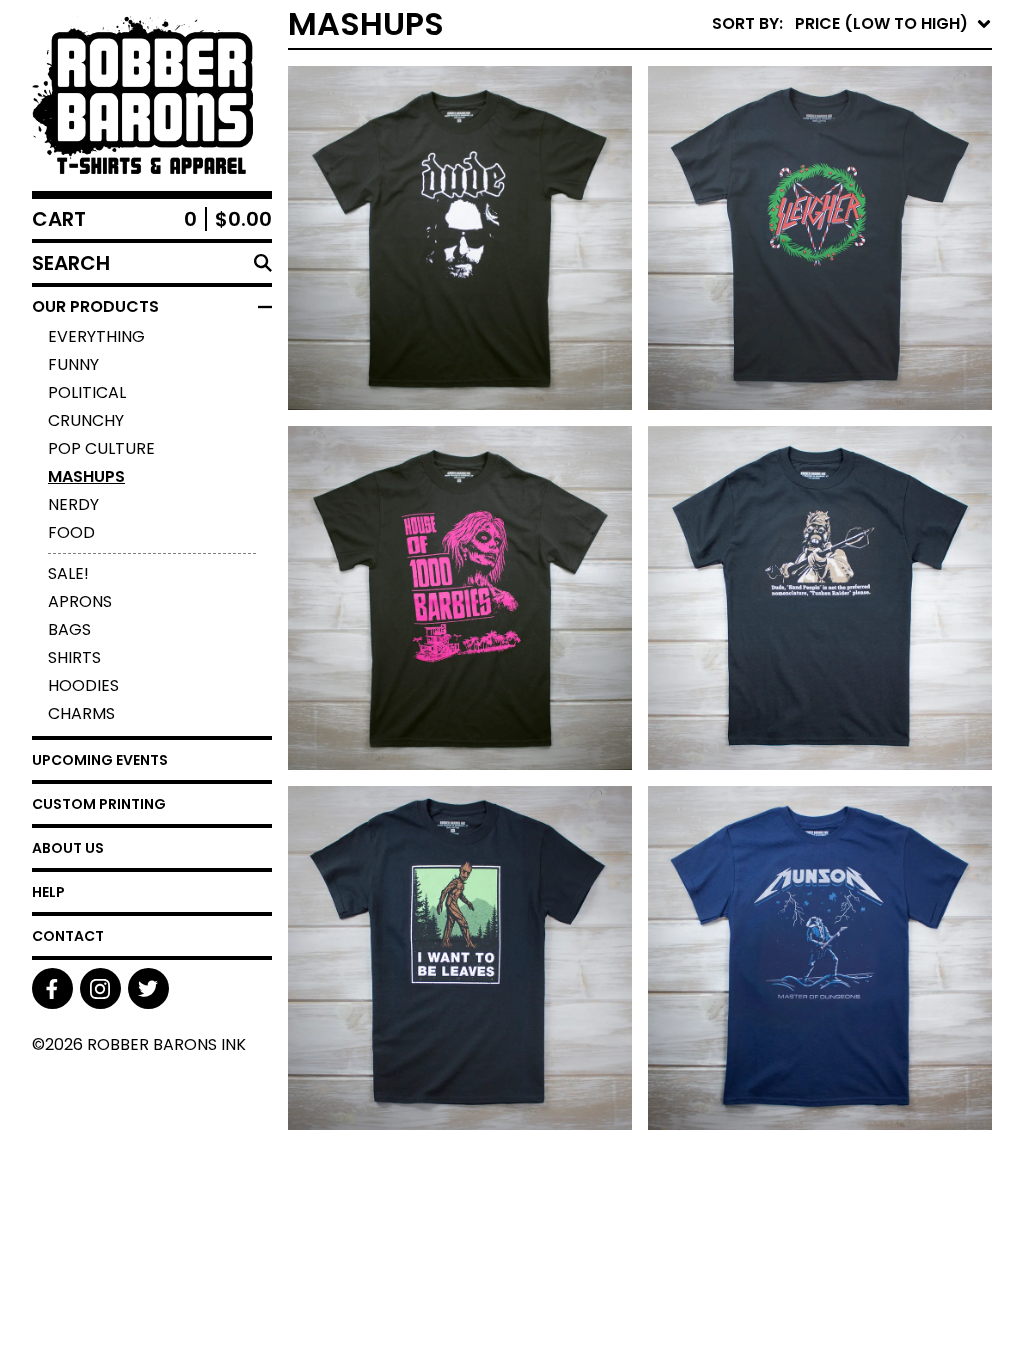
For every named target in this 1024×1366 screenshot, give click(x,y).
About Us (68, 848)
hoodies (83, 685)
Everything (96, 336)
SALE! (68, 573)
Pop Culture (101, 448)
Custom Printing (99, 804)
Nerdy (73, 504)
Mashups (86, 476)
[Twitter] (148, 988)
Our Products (95, 306)
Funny (73, 364)
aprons (80, 601)
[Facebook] (52, 988)
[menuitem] (852, 24)
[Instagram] (100, 988)
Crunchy (86, 420)
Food (71, 532)
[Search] (263, 263)
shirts (74, 657)
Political (87, 392)
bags (69, 629)
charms (81, 713)
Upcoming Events (100, 760)
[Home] (152, 95)
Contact (68, 936)
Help (48, 892)
